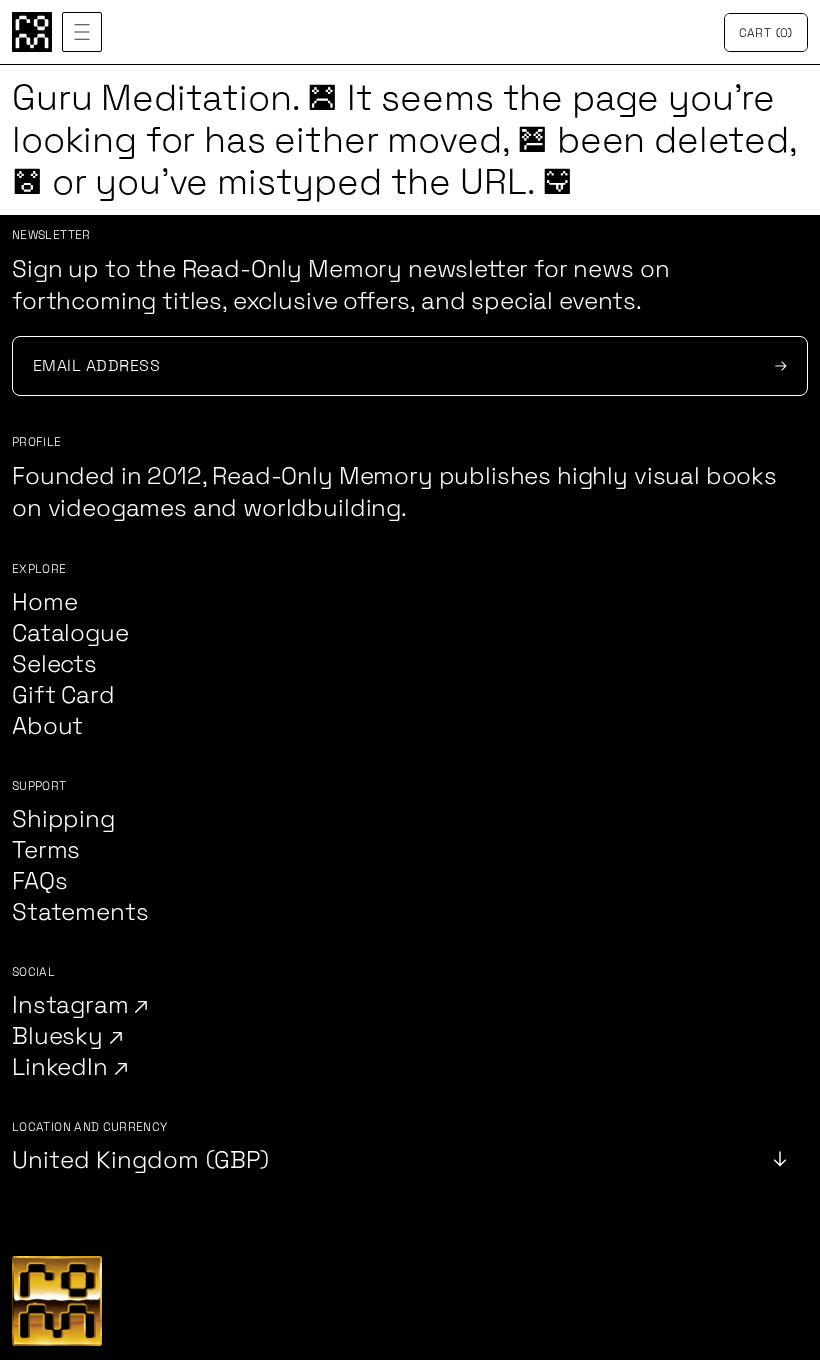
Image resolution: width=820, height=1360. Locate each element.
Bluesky (60, 1036)
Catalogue (70, 633)
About (47, 726)
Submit (778, 366)
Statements (80, 912)
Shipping (63, 819)
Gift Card (63, 695)
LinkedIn (63, 1067)
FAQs (39, 881)
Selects (54, 664)
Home (44, 602)
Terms (46, 850)
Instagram (73, 1005)
